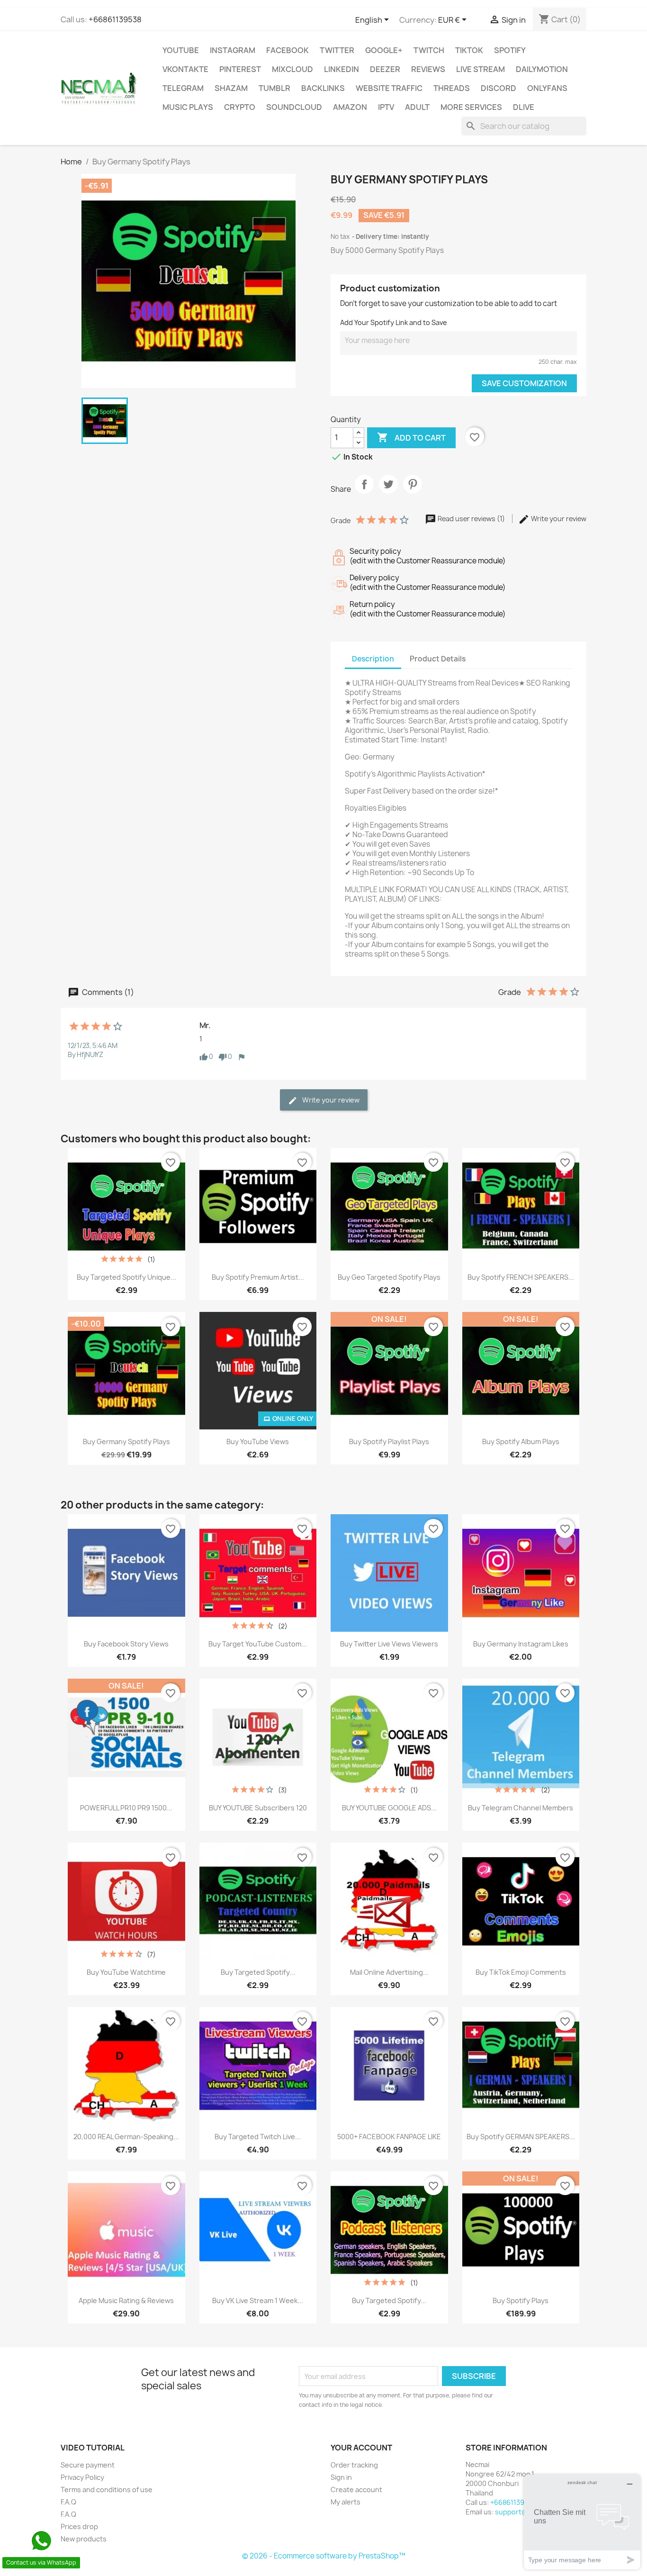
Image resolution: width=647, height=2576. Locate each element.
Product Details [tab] (438, 659)
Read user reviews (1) (471, 519)
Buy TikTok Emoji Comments (521, 1972)
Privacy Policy (82, 2477)
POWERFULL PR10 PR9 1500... (126, 1808)
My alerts (346, 2502)
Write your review (558, 519)
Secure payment (88, 2465)
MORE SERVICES (471, 107)
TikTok (469, 50)
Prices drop (79, 2526)
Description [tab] (373, 659)
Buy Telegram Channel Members (521, 1808)
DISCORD (499, 88)
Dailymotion (542, 69)
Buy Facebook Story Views (126, 1644)
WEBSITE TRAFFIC (389, 88)
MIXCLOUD (292, 69)
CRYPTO (240, 107)
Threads (452, 88)
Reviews (428, 69)
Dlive (524, 107)
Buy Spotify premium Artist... (258, 1277)
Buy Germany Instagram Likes (521, 1644)
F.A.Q (68, 2502)
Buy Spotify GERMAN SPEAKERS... (521, 2137)
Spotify (510, 50)
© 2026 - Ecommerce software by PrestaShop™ (324, 2556)
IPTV (386, 107)
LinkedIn (341, 69)
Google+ (384, 50)
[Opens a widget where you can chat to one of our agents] (582, 2522)
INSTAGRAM (233, 50)
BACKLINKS (323, 88)
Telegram (183, 88)
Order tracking (354, 2465)
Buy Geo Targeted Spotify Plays (389, 1277)
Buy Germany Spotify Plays (126, 1442)
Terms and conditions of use (107, 2490)
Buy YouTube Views (258, 1442)
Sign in (341, 2477)
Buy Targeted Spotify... (258, 1972)
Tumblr (274, 88)
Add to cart (411, 437)
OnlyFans (547, 88)
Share (364, 492)
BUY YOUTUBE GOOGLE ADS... (389, 1808)
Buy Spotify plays (521, 2300)
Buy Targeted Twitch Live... (258, 2137)
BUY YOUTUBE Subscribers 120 (258, 1808)
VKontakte (185, 69)
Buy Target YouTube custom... (258, 1644)
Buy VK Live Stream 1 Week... (258, 2300)
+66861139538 (115, 19)
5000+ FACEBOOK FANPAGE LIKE (389, 2137)
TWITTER (337, 50)
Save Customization (524, 383)
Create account (356, 2490)
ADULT (417, 107)
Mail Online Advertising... (389, 1972)
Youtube (181, 50)
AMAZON (350, 107)
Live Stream (481, 69)
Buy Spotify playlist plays (389, 1442)
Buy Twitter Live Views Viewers (389, 1644)
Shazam (231, 88)
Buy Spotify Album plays (521, 1442)
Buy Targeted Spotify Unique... (126, 1277)
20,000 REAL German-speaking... (126, 2137)
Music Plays (188, 107)
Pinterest (240, 69)
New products (84, 2539)
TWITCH (429, 50)
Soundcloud (294, 107)
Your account (361, 2448)
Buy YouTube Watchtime (126, 1972)
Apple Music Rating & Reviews (126, 2300)
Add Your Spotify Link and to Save (394, 322)
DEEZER (385, 69)
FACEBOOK (288, 50)
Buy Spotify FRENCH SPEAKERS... (521, 1277)
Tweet (388, 492)
